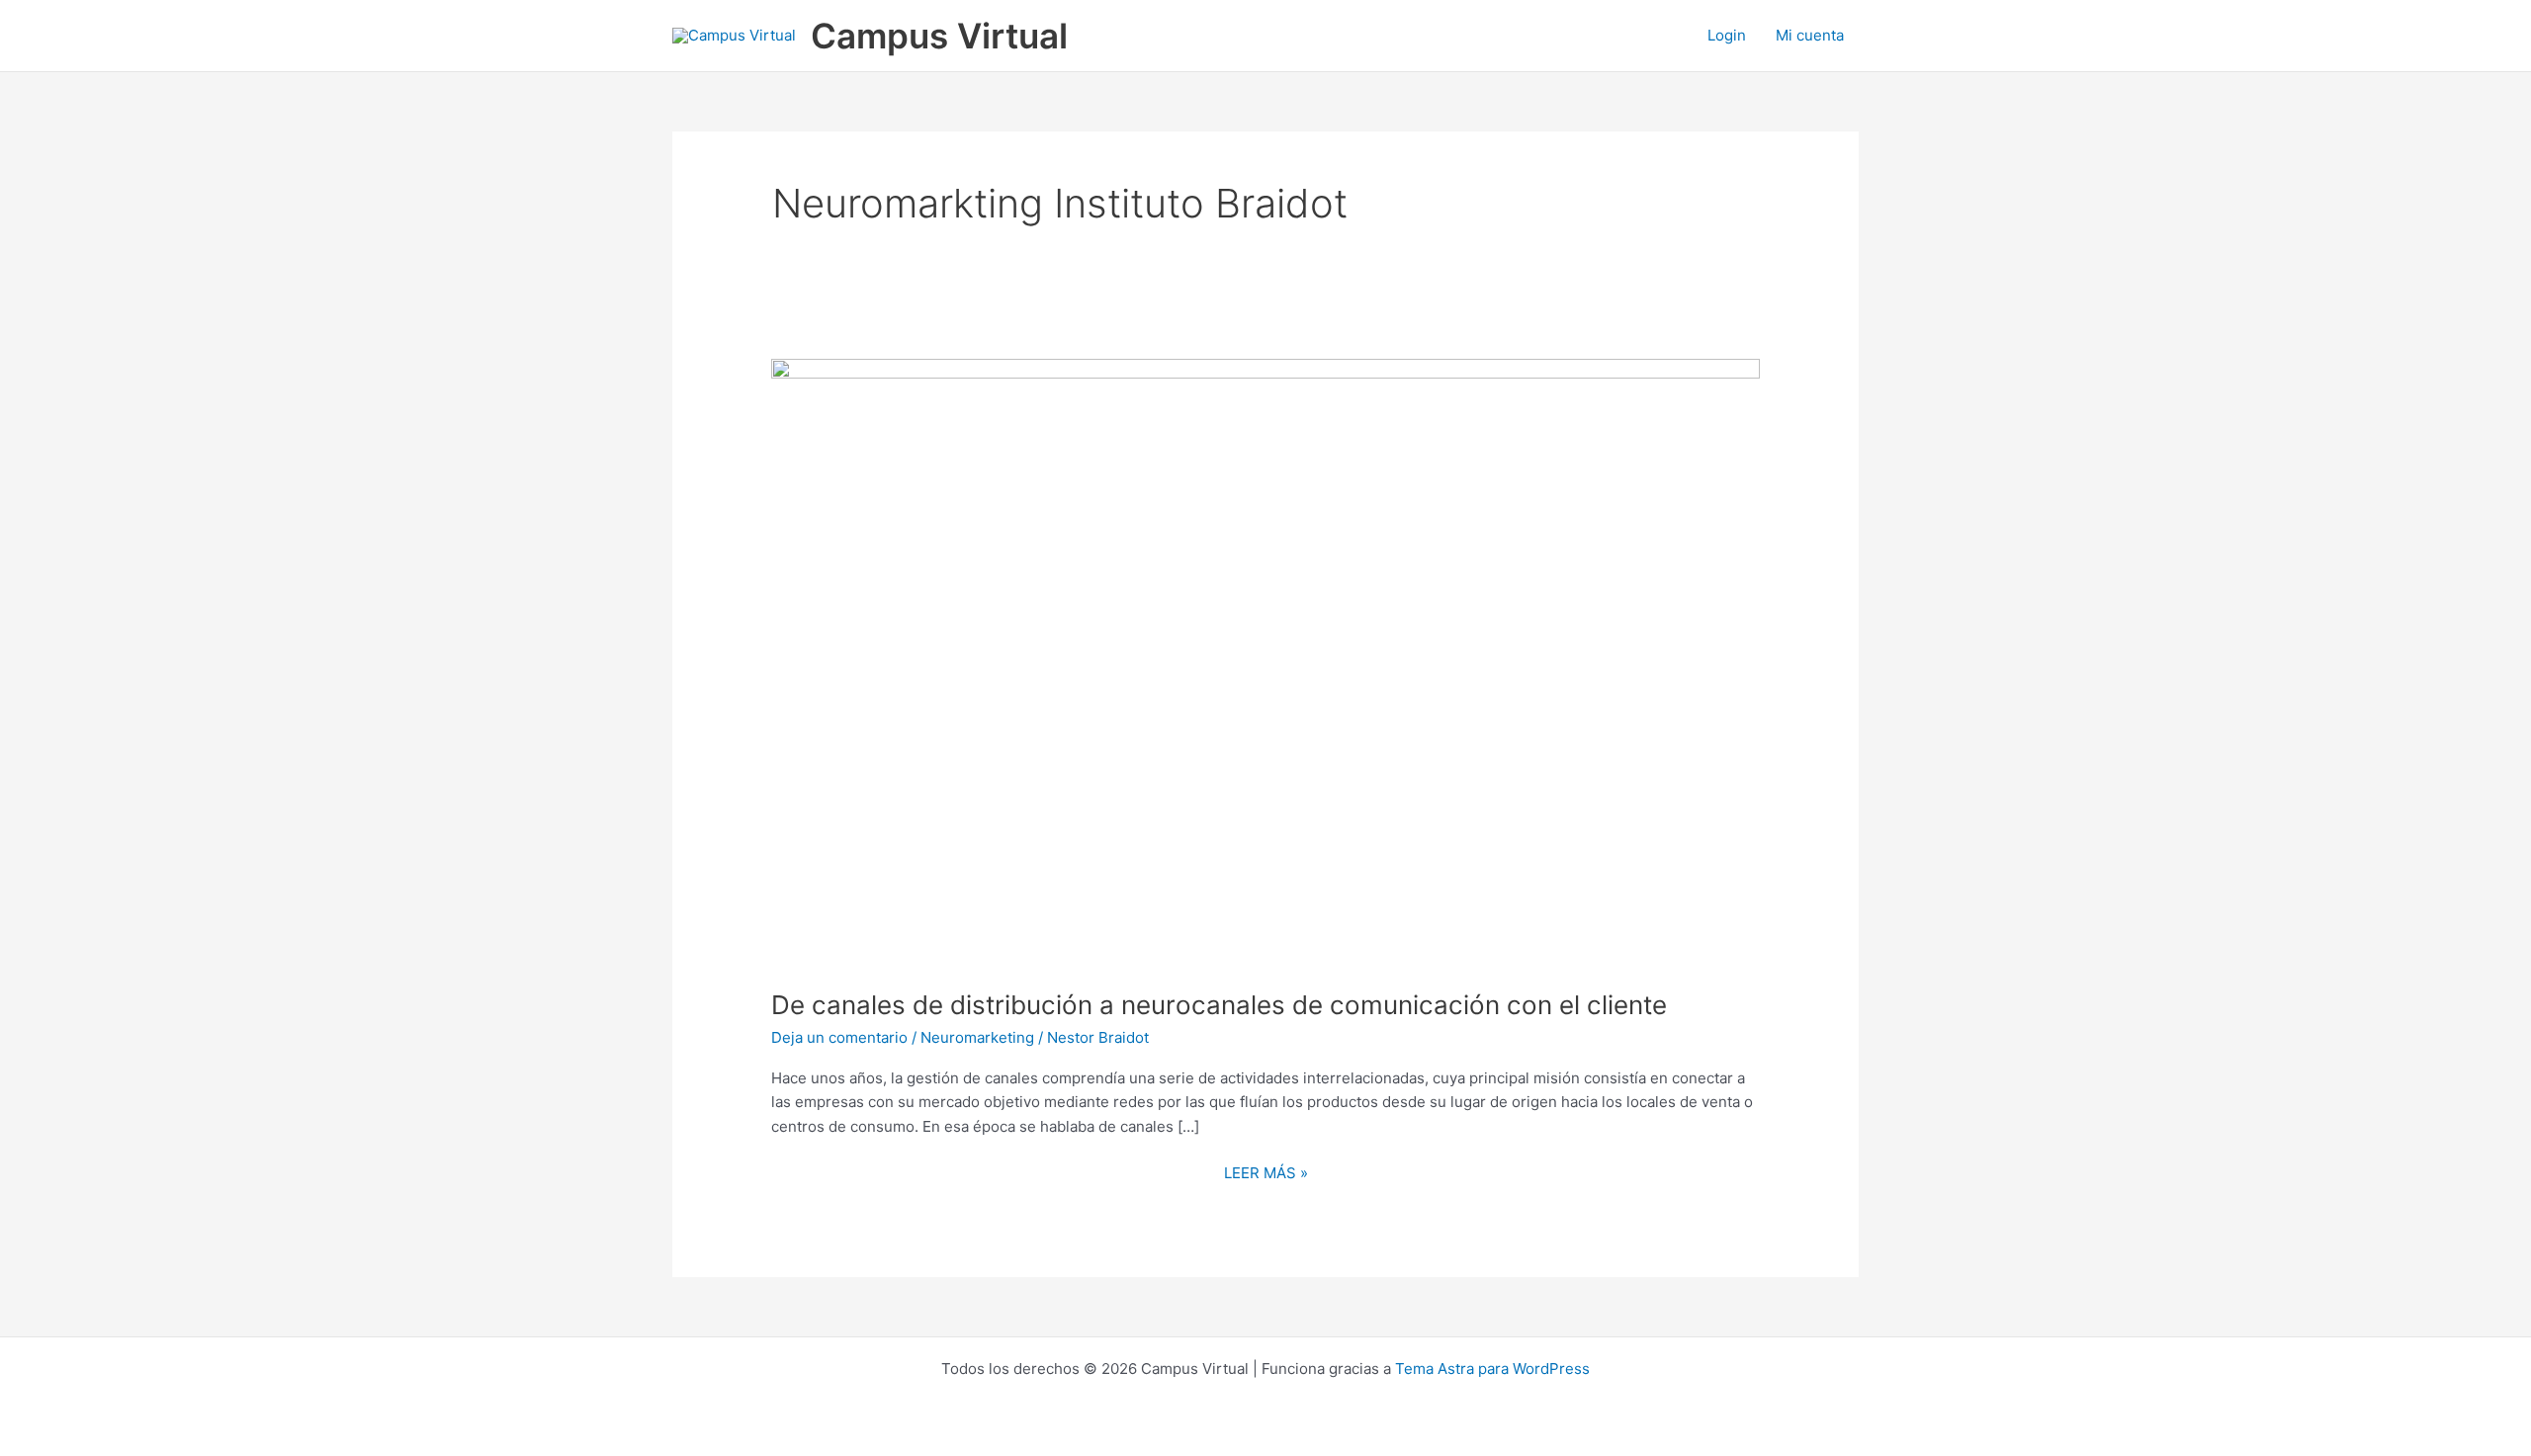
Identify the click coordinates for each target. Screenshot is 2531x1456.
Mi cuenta (1810, 35)
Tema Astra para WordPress (1492, 1369)
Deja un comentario (839, 1037)
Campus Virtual (939, 36)
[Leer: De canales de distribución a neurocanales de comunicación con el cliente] (1265, 661)
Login (1727, 35)
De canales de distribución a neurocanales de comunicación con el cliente (1219, 1005)
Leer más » (1266, 1172)
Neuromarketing (977, 1037)
